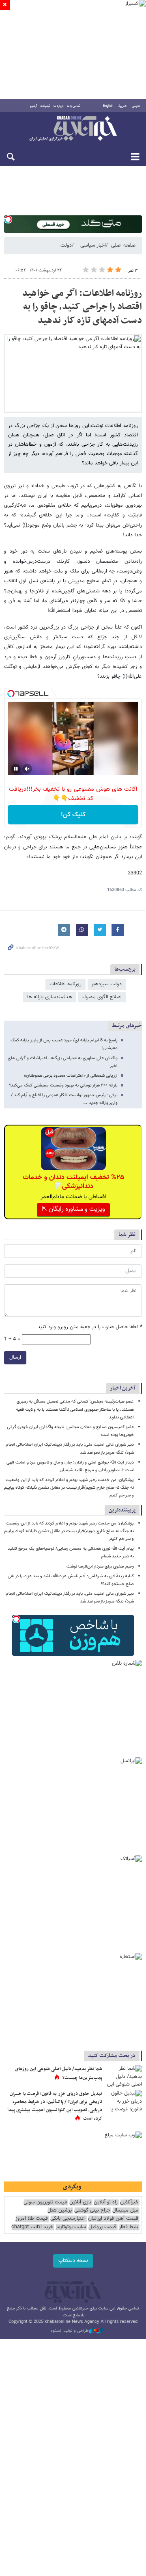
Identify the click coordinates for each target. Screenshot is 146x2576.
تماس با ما (74, 106)
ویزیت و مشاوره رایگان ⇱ (73, 1209)
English (108, 106)
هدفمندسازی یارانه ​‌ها (50, 997)
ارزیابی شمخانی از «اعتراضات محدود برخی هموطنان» (71, 1076)
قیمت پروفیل (102, 2227)
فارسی (136, 106)
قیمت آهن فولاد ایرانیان (113, 2219)
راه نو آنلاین (106, 2202)
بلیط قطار (129, 2227)
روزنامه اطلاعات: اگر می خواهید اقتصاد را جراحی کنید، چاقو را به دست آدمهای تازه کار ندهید (82, 307)
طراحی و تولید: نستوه (70, 2331)
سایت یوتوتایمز (71, 2227)
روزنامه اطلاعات (65, 984)
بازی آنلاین (80, 2202)
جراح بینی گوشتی (92, 2211)
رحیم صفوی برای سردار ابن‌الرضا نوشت (100, 1567)
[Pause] (16, 769)
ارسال (15, 1357)
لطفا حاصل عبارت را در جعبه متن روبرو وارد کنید (90, 1327)
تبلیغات (45, 106)
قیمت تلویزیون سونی (45, 2202)
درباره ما (59, 106)
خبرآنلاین (73, 129)
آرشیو (33, 106)
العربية (122, 106)
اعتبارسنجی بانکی (68, 2219)
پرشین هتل (60, 2211)
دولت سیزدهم (107, 984)
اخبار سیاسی (93, 245)
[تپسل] (8, 219)
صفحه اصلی (123, 245)
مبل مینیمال (125, 2211)
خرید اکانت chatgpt (32, 2227)
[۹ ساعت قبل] (124, 2077)
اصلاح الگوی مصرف (102, 997)
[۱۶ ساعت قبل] (124, 2102)
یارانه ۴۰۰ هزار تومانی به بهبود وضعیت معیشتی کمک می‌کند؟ (63, 1085)
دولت (66, 245)
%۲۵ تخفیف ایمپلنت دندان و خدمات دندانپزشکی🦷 (73, 1182)
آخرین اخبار (123, 1388)
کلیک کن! (73, 815)
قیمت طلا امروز (32, 2219)
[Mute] (27, 769)
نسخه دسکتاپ (73, 2261)
